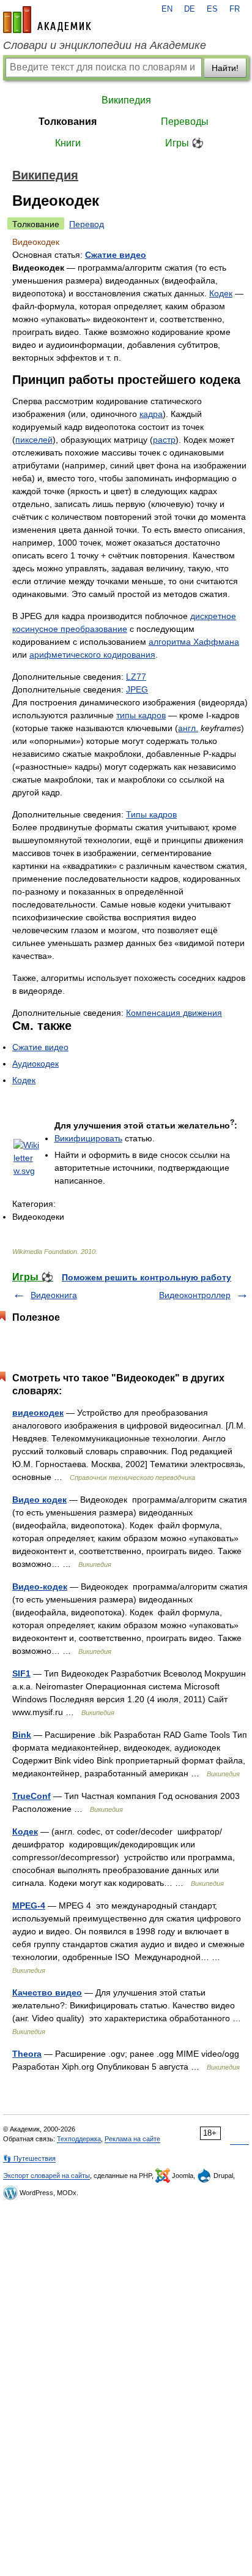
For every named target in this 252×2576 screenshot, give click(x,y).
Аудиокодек (35, 1064)
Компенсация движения (174, 1013)
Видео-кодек (40, 1587)
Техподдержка (79, 2139)
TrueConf (31, 1796)
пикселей (34, 440)
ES (212, 9)
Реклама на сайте (132, 2139)
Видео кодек (39, 1500)
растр (164, 440)
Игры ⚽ (184, 143)
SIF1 (21, 1673)
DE (190, 9)
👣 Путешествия (29, 2158)
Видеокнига (54, 1295)
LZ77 (136, 677)
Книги (68, 143)
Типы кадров (151, 814)
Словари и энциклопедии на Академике (105, 45)
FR (235, 9)
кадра (151, 414)
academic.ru (47, 20)
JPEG (137, 689)
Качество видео (47, 1992)
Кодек (221, 293)
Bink (22, 1735)
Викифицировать (88, 1138)
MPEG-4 (29, 1906)
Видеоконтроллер (195, 1295)
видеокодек (38, 1413)
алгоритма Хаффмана (194, 642)
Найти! (225, 68)
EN (167, 9)
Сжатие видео (116, 255)
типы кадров (141, 715)
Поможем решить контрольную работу (146, 1277)
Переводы (185, 122)
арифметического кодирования (92, 655)
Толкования (68, 122)
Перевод (87, 224)
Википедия (126, 100)
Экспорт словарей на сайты (46, 2176)
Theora (27, 2054)
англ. (188, 728)
